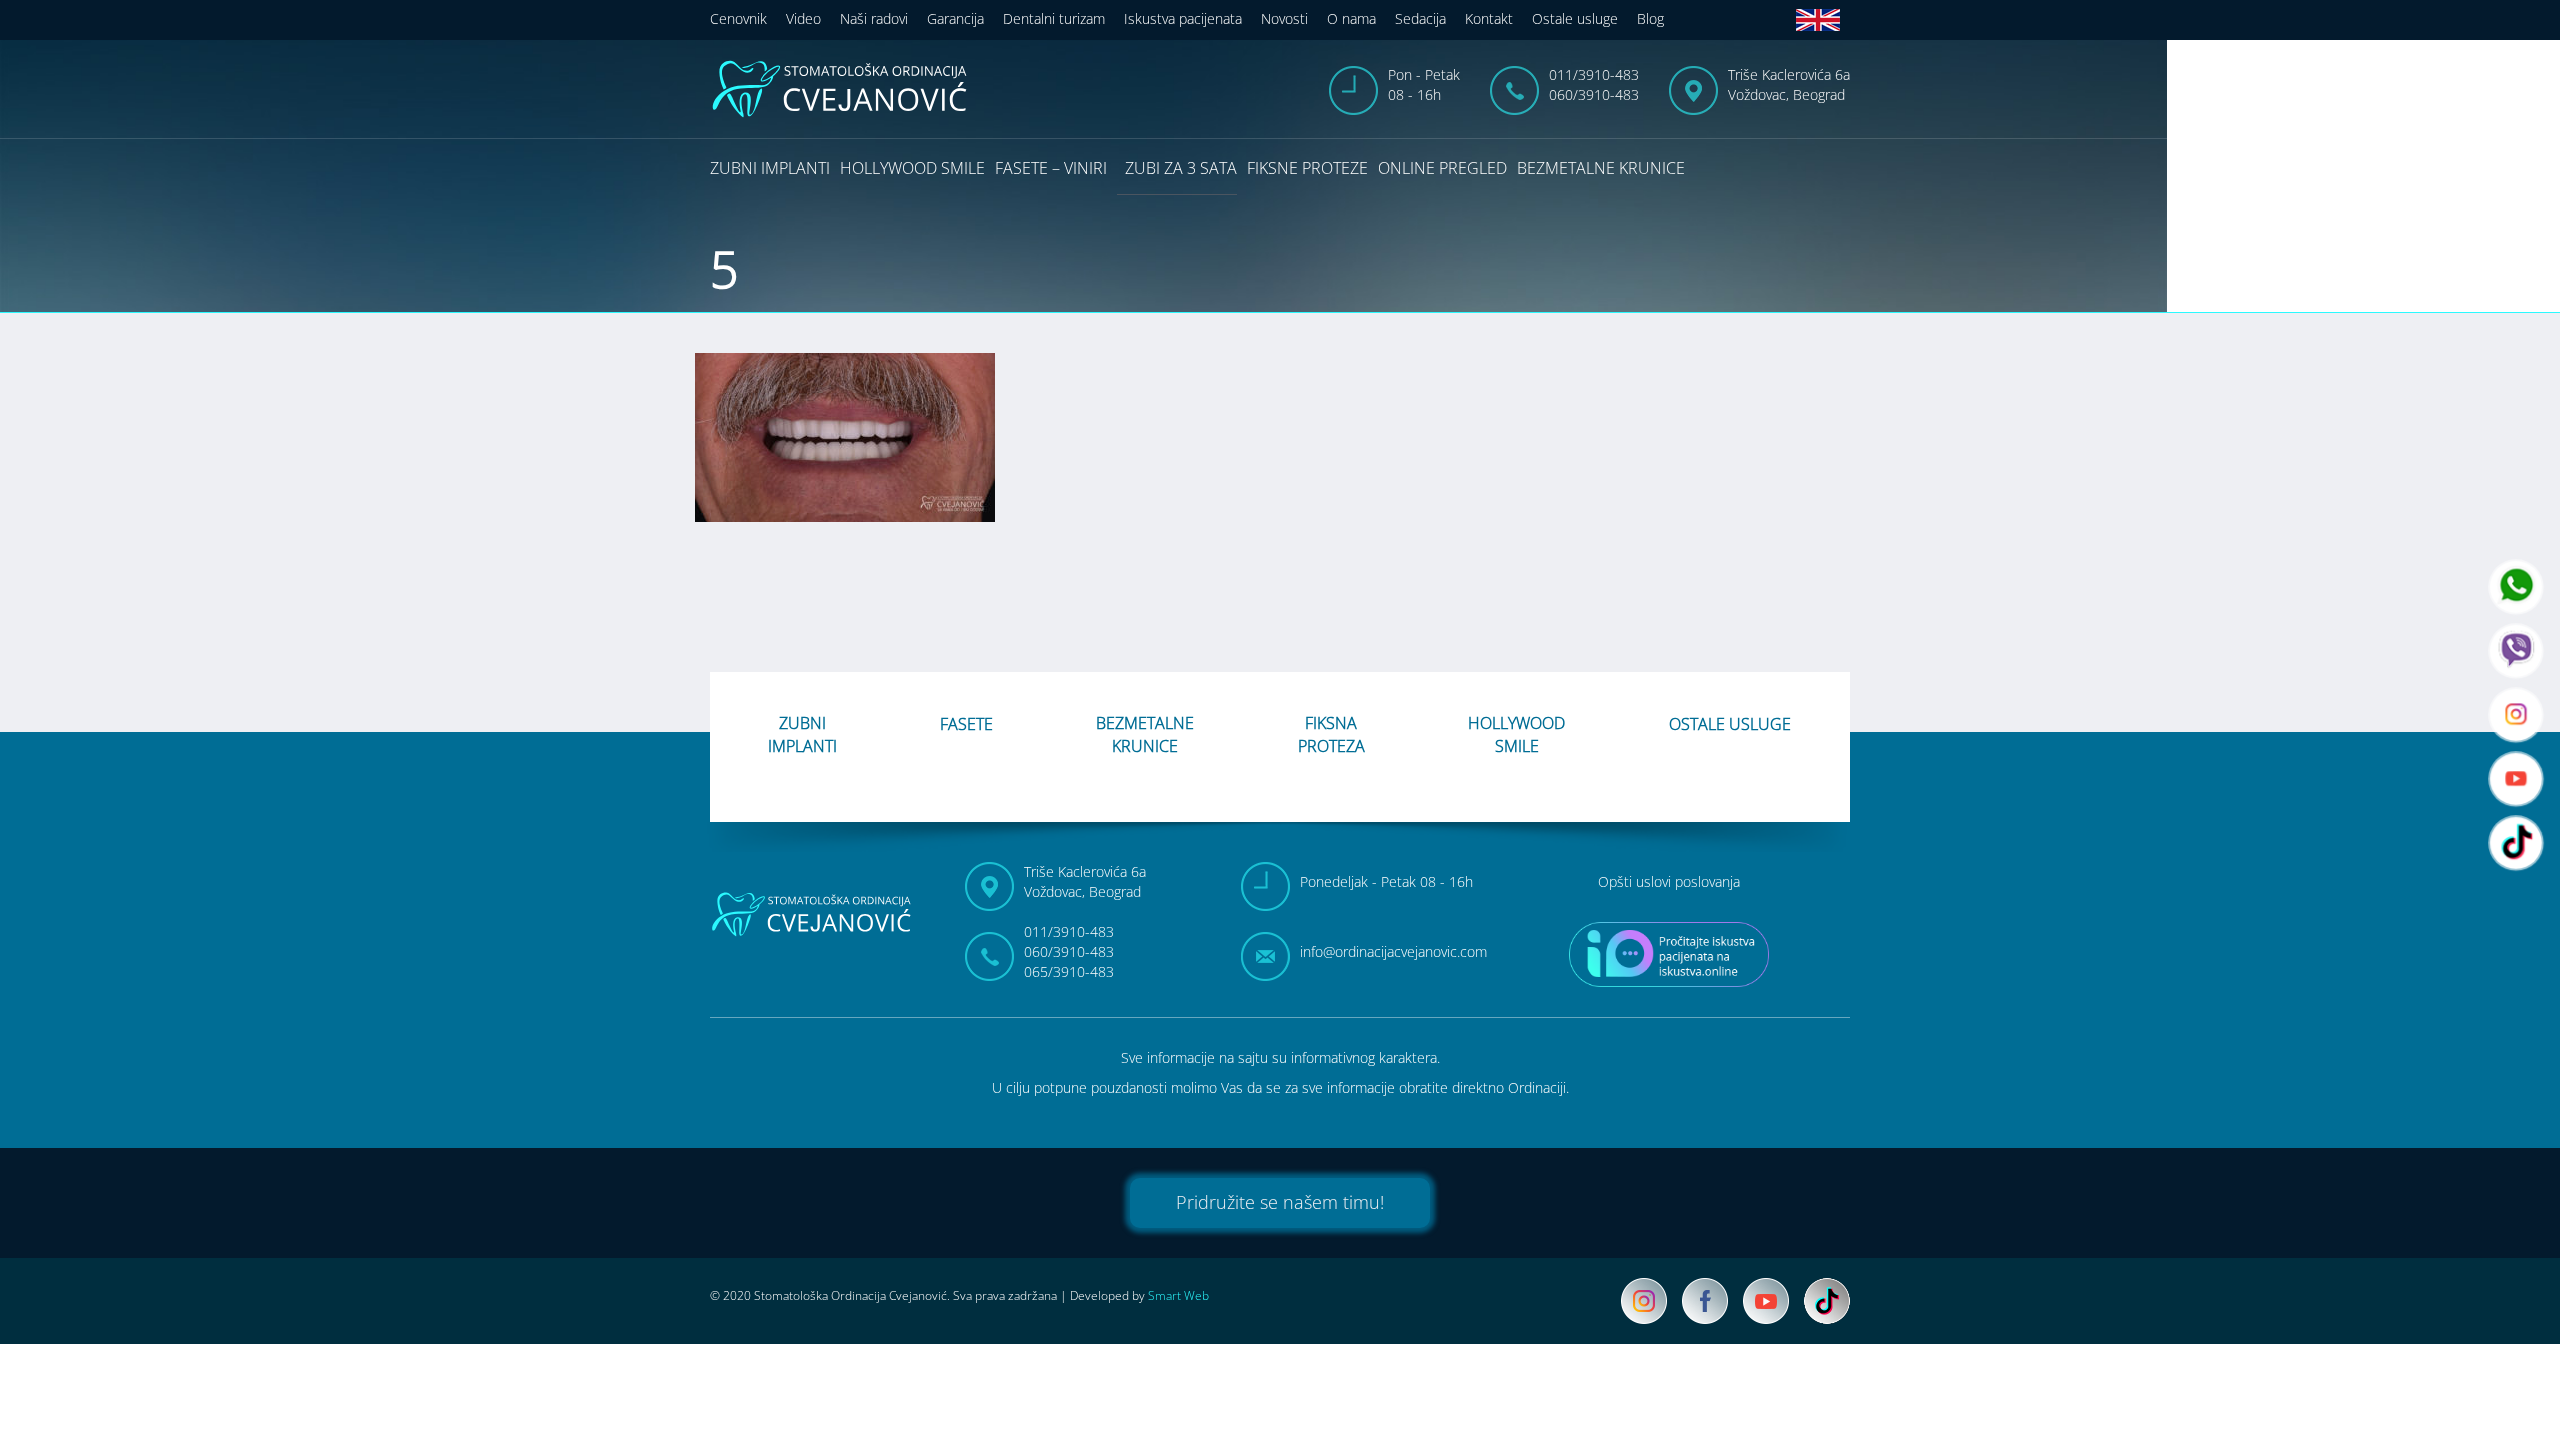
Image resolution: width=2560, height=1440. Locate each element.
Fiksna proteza (1331, 734)
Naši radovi (874, 18)
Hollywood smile (912, 168)
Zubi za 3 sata (1181, 168)
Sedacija (1420, 18)
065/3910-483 (1069, 971)
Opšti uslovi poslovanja (1669, 881)
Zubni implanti (770, 168)
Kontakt (1489, 18)
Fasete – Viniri (1051, 168)
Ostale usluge (1575, 18)
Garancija (955, 18)
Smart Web (1178, 1295)
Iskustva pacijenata (1183, 18)
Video (803, 18)
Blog (1650, 18)
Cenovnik (738, 18)
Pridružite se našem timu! (1280, 1202)
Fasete (966, 724)
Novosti (1284, 18)
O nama (1351, 18)
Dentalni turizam (1054, 18)
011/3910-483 (1594, 74)
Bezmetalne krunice (1601, 168)
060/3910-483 (1594, 94)
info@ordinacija (1393, 951)
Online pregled (1442, 168)
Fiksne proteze (1307, 168)
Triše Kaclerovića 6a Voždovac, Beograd (1789, 84)
